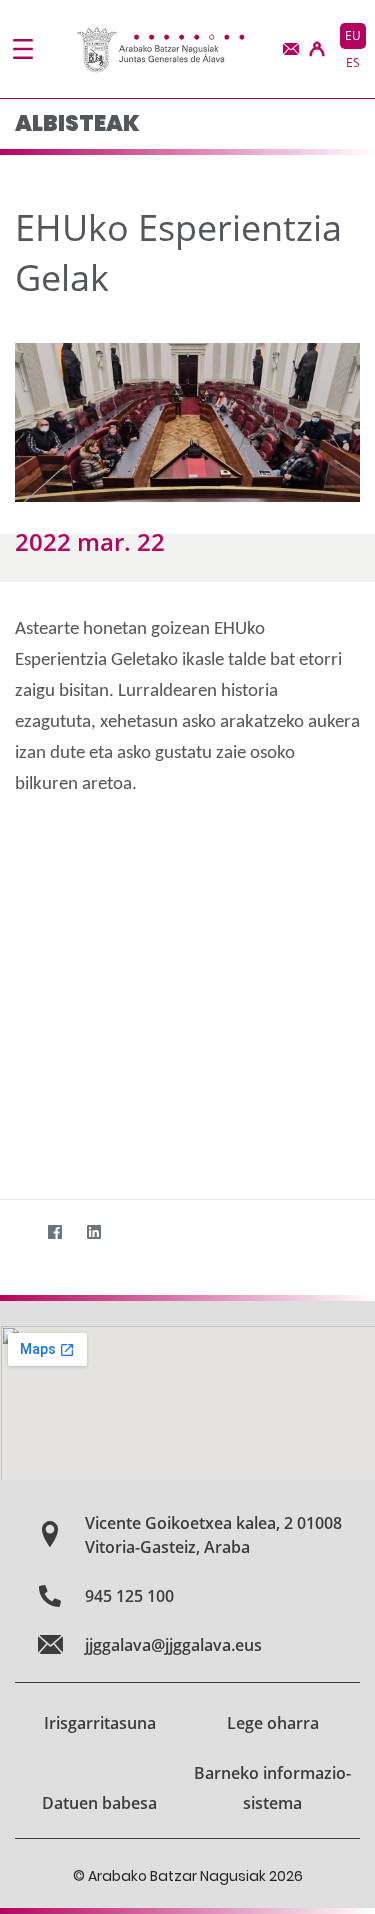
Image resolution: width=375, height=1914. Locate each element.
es (353, 62)
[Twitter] (15, 1231)
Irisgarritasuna (100, 1723)
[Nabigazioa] (23, 49)
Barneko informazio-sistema (272, 1788)
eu (353, 35)
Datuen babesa (99, 1803)
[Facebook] (54, 1231)
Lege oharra (273, 1723)
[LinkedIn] (93, 1231)
